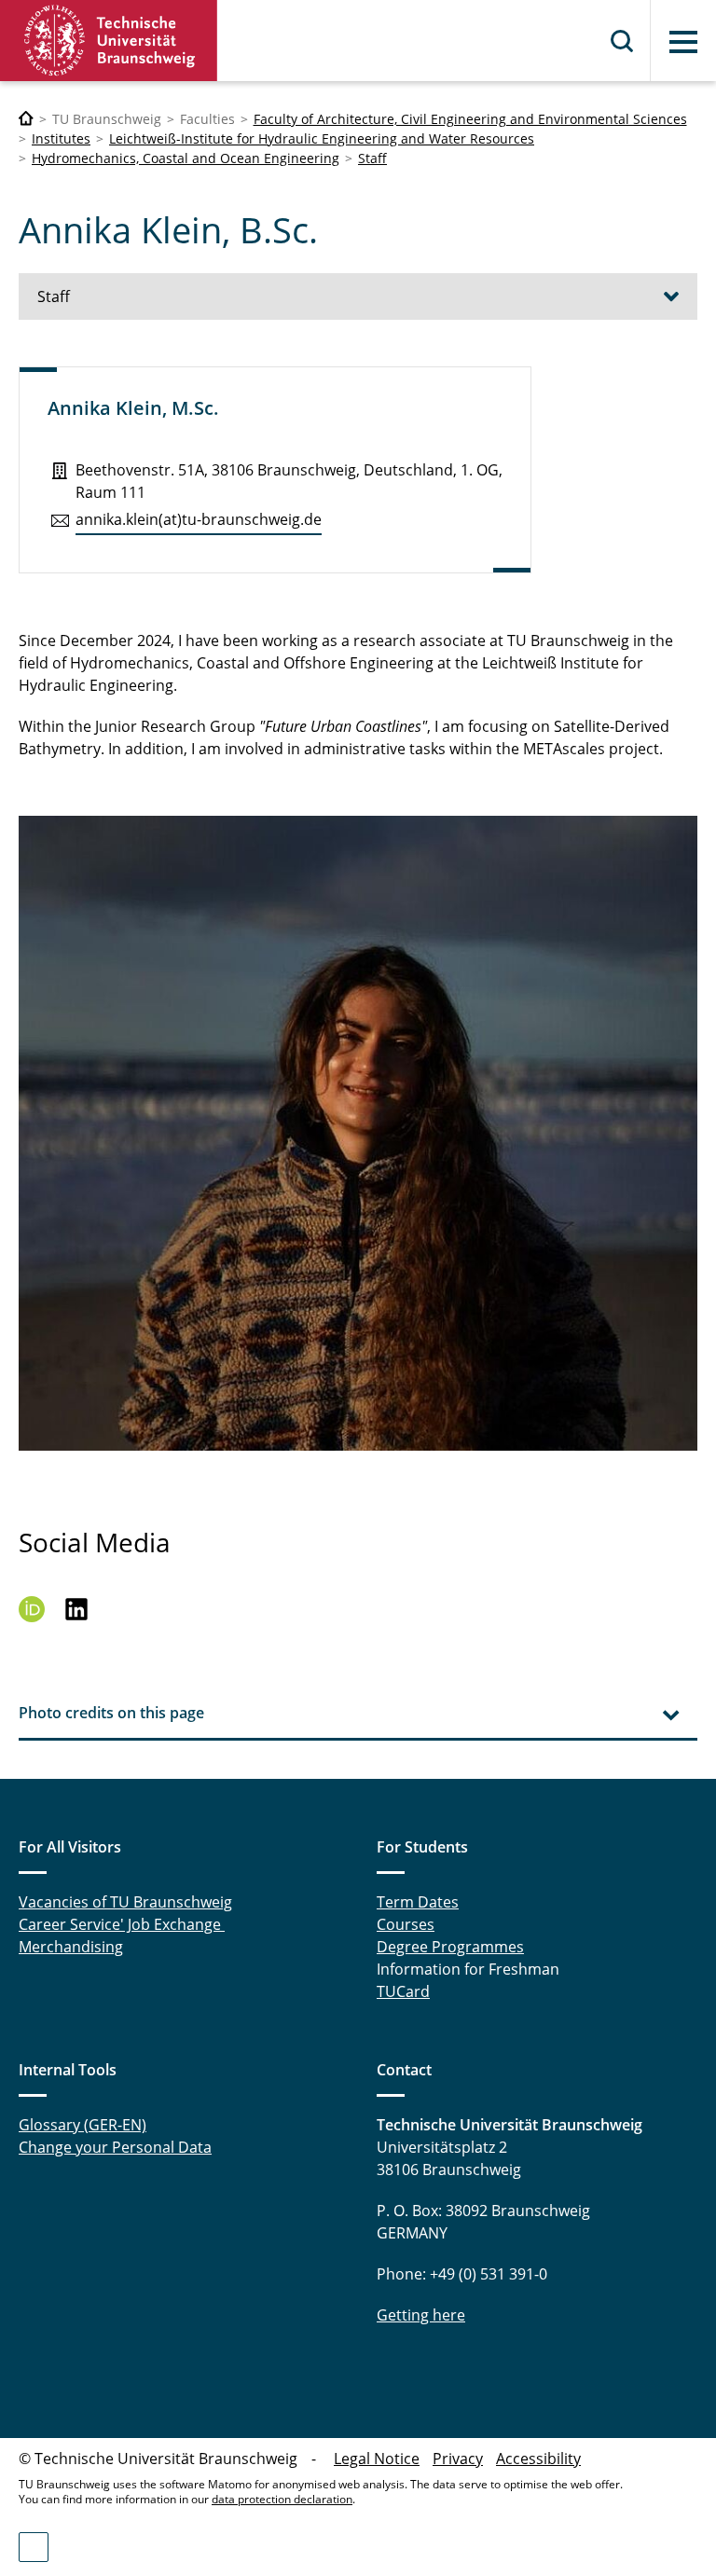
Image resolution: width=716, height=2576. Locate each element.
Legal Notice (377, 2459)
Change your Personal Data (115, 2147)
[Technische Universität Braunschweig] (109, 41)
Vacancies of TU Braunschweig (125, 1902)
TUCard (403, 1991)
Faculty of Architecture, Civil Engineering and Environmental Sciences (470, 119)
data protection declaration (282, 2499)
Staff (372, 158)
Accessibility (538, 2459)
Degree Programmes (450, 1947)
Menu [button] (683, 42)
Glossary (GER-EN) (83, 2125)
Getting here (421, 2315)
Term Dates (418, 1902)
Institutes (61, 138)
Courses (406, 1924)
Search (623, 41)
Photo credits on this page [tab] (111, 1713)
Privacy (458, 2459)
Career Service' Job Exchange (122, 1924)
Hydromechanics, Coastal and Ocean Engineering (186, 158)
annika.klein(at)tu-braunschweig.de (199, 519)
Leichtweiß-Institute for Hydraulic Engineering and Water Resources (322, 138)
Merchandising (71, 1947)
